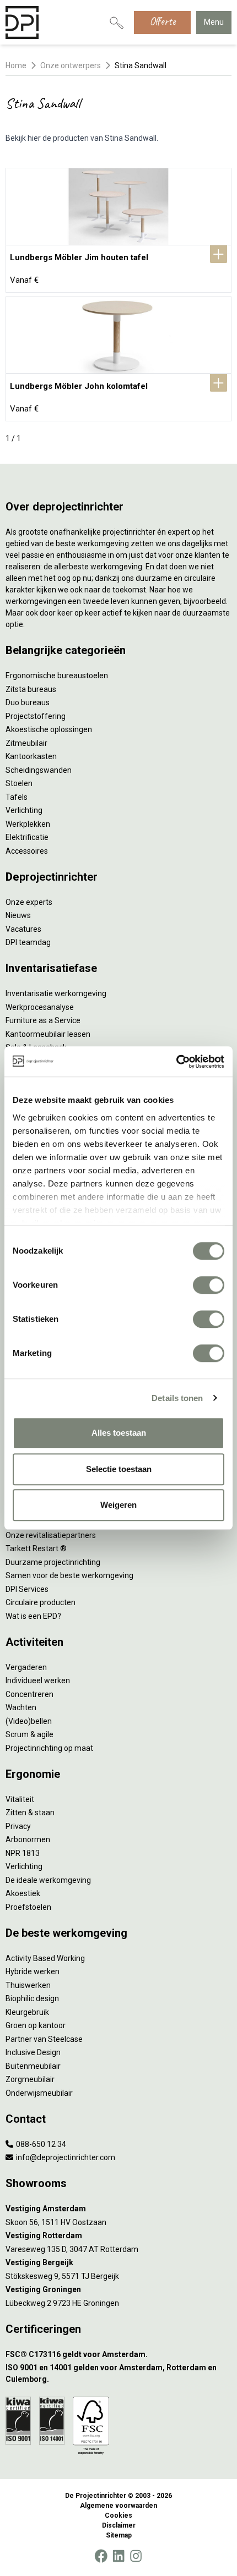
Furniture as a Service (43, 1020)
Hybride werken (33, 1971)
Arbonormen (28, 1839)
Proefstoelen (28, 1907)
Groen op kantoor (36, 2025)
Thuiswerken (28, 1985)
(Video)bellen (29, 1721)
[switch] (209, 1285)
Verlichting (24, 810)
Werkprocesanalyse (40, 1007)
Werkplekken (28, 824)
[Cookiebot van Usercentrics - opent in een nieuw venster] (176, 1062)
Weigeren (118, 1505)
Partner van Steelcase (44, 2039)
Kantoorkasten (31, 756)
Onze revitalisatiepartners (51, 1535)
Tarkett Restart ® (36, 1548)
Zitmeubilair (26, 743)
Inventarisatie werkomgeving (56, 993)
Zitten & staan (30, 1812)
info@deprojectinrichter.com (65, 2157)
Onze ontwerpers (71, 65)
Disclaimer (119, 2525)
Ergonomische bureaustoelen (57, 675)
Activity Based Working (45, 1958)
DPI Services (27, 1589)
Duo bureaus (28, 702)
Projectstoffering (36, 716)
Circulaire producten (41, 1602)
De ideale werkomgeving (48, 1880)
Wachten (21, 1707)
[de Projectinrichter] (22, 23)
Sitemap (119, 2535)
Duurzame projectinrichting (53, 1562)
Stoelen (19, 783)
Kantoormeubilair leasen (48, 1034)
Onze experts (29, 902)
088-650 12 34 (40, 2144)
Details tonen (177, 1398)
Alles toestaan (119, 1433)
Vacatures (23, 929)
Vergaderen (26, 1667)
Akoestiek (23, 1893)
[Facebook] (101, 2556)
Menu (214, 22)
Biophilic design (32, 1998)
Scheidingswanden (39, 770)
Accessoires (27, 851)
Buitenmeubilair (33, 2066)
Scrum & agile (29, 1734)
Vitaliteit (20, 1799)
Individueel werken (38, 1680)
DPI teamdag (28, 942)
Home (16, 65)
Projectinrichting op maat (49, 1748)
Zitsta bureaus (31, 689)
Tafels (17, 797)
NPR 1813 (23, 1853)
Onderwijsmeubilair (39, 2093)
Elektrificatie (27, 837)
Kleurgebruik (27, 2012)
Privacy (18, 1826)
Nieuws (18, 915)
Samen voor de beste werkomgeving (69, 1575)
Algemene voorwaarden (118, 2506)
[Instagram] (136, 2556)
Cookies (118, 2515)
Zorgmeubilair (30, 2079)
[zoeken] (116, 23)
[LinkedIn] (118, 2556)
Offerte (162, 21)
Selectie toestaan (119, 1469)
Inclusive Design (33, 2052)
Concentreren (29, 1694)
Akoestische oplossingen (49, 729)
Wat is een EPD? (33, 1616)
